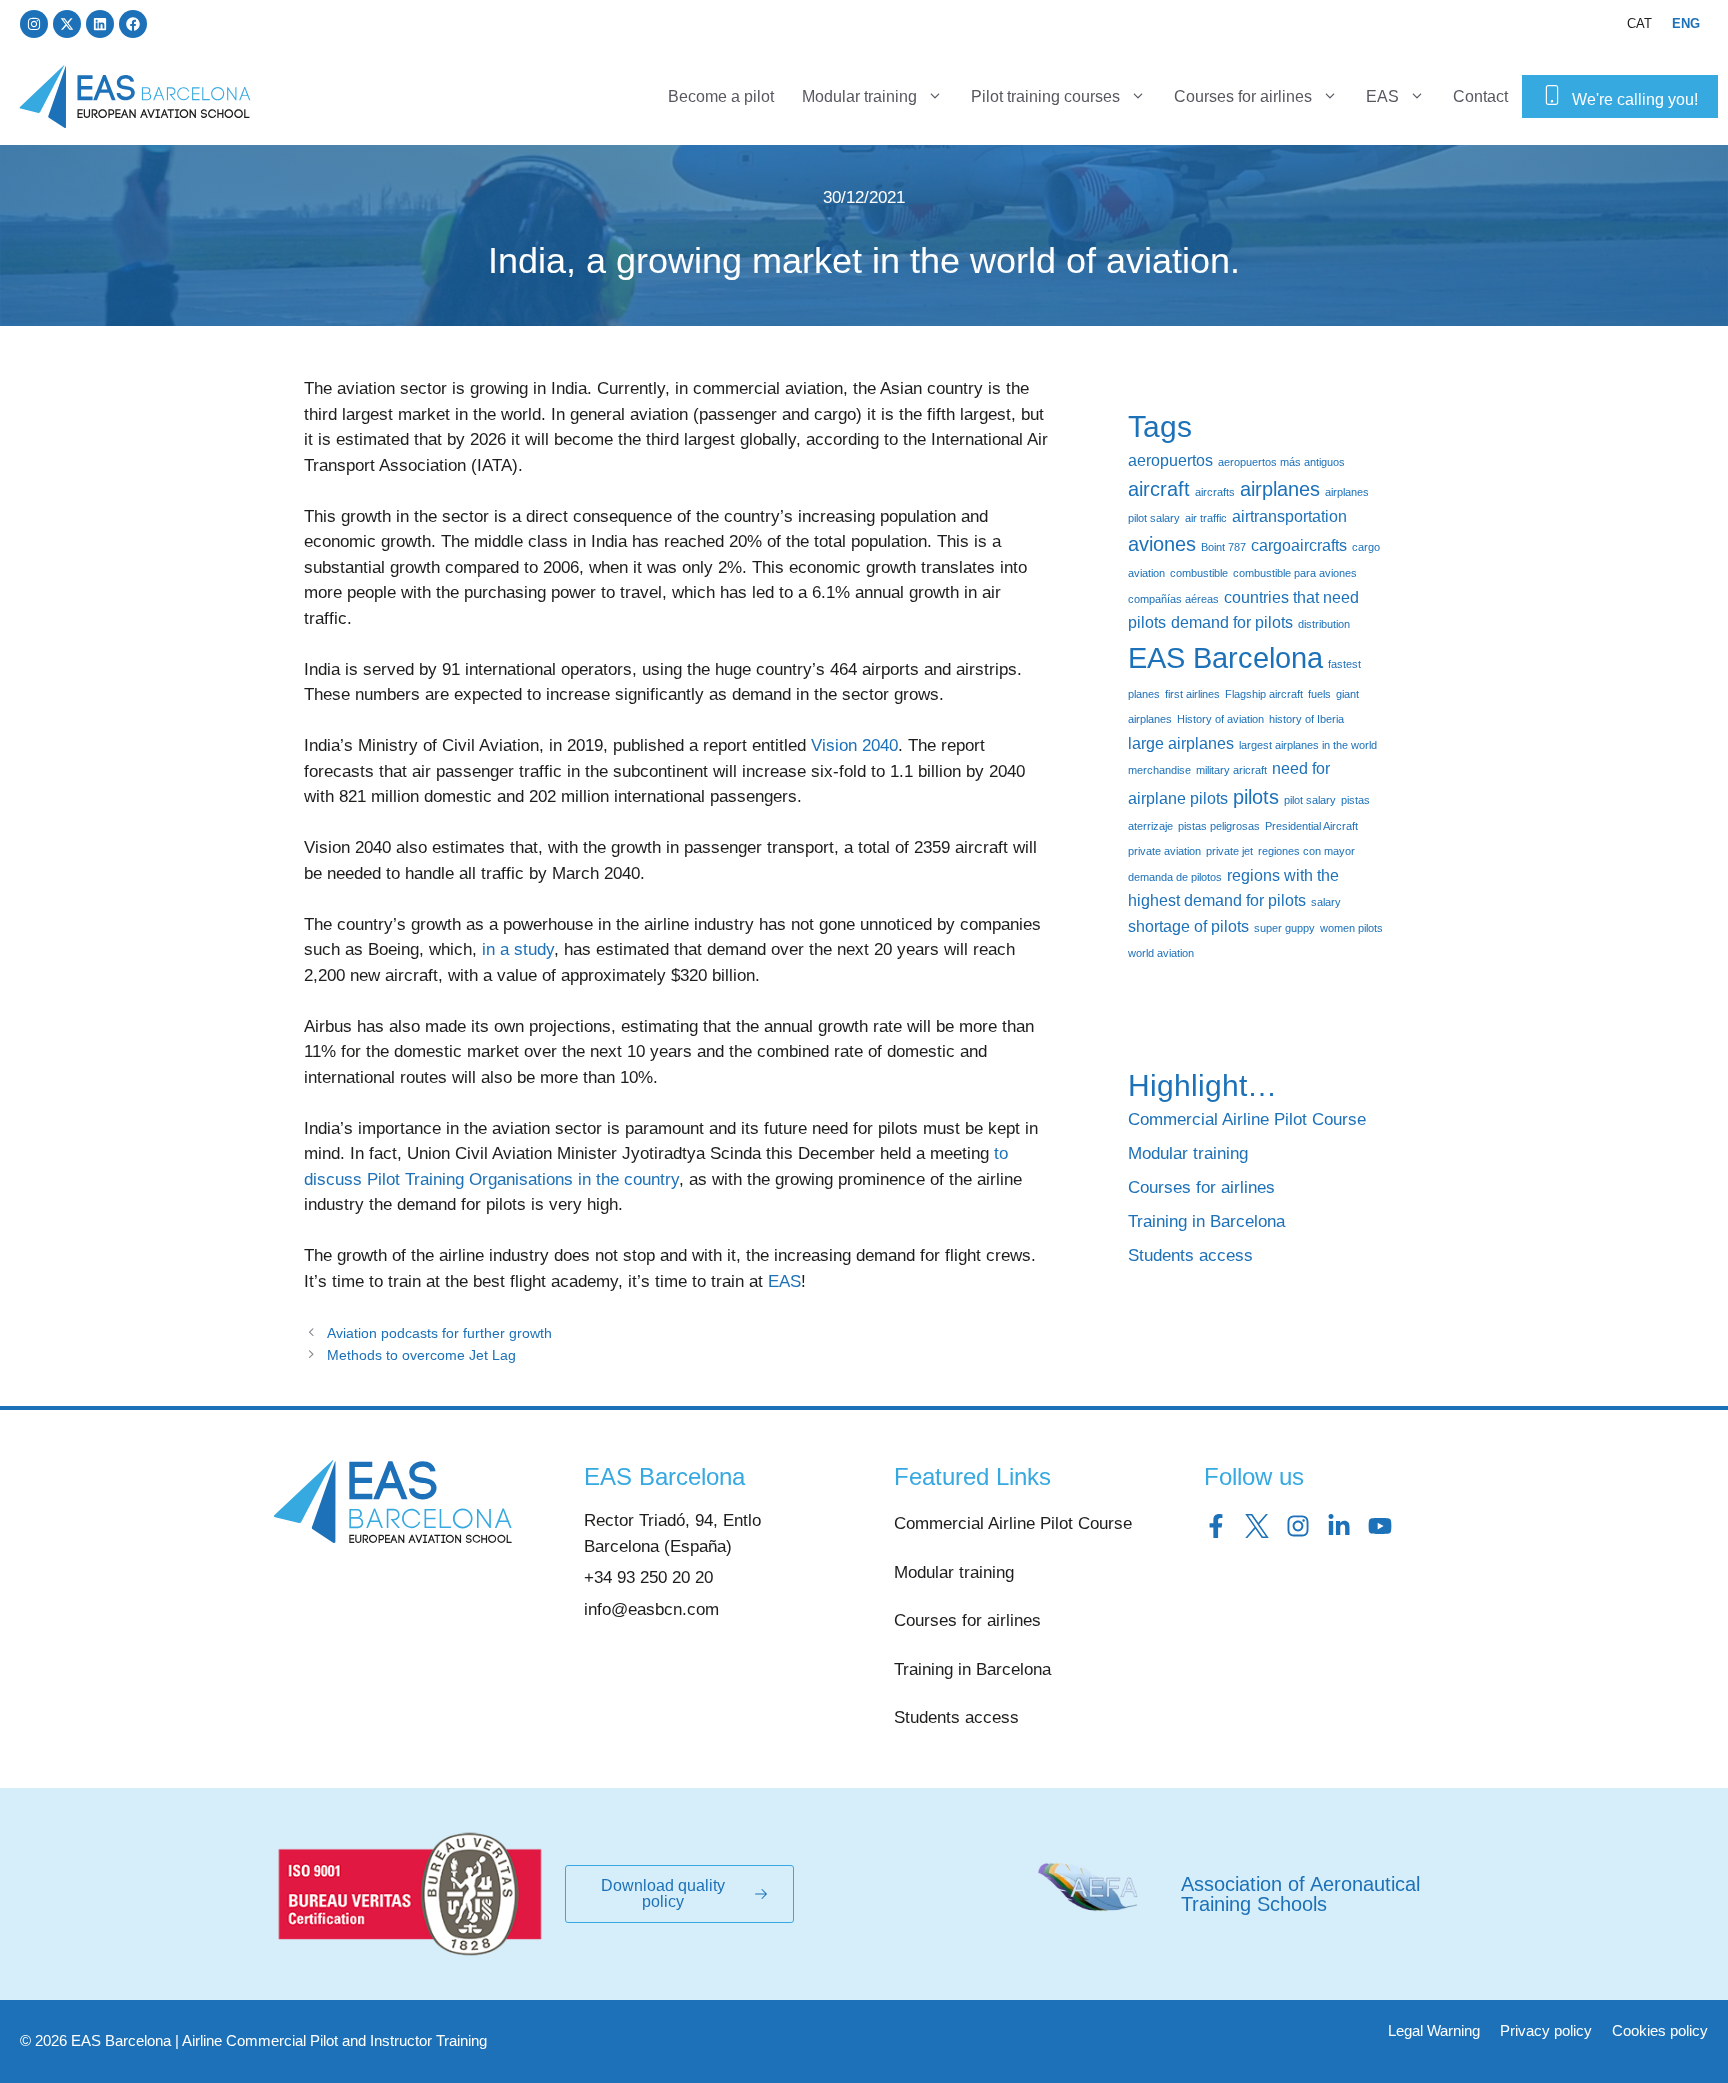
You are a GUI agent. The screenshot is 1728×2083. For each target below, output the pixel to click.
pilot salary (1310, 800)
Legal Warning (1434, 2030)
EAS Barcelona (1225, 657)
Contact (1480, 96)
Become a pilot (721, 96)
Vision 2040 (854, 745)
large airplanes (1181, 743)
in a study (518, 949)
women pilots (1351, 928)
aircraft (1159, 489)
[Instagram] (34, 24)
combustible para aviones (1295, 573)
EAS (1382, 96)
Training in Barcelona (1206, 1221)
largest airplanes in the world (1308, 745)
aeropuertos (1170, 460)
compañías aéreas (1173, 599)
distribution (1324, 624)
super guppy (1284, 928)
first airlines (1192, 694)
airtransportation (1289, 516)
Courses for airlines (1243, 96)
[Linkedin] (100, 24)
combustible (1199, 573)
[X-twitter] (67, 24)
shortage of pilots (1188, 926)
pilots (1256, 797)
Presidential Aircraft (1311, 826)
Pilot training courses (1045, 96)
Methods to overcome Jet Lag (421, 1355)
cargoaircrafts (1299, 545)
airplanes (1280, 489)
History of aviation (1220, 719)
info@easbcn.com (651, 1609)
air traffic (1206, 518)
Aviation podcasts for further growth (439, 1333)
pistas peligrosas (1219, 826)
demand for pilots (1232, 622)
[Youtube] (1380, 1526)
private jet (1229, 851)
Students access (1190, 1255)
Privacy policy (1546, 2030)
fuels (1319, 694)
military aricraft (1231, 770)
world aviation (1161, 953)
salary (1326, 902)
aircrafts (1215, 492)
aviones (1162, 544)
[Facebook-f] (1216, 1526)
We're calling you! (1635, 99)
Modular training (859, 96)
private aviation (1164, 851)
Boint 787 (1223, 547)
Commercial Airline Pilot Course (1247, 1119)
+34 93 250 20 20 (648, 1577)
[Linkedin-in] (1339, 1526)
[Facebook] (133, 24)
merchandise (1159, 770)
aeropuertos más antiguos (1281, 462)
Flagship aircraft (1264, 694)
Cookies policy (1660, 2030)
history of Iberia (1306, 719)
